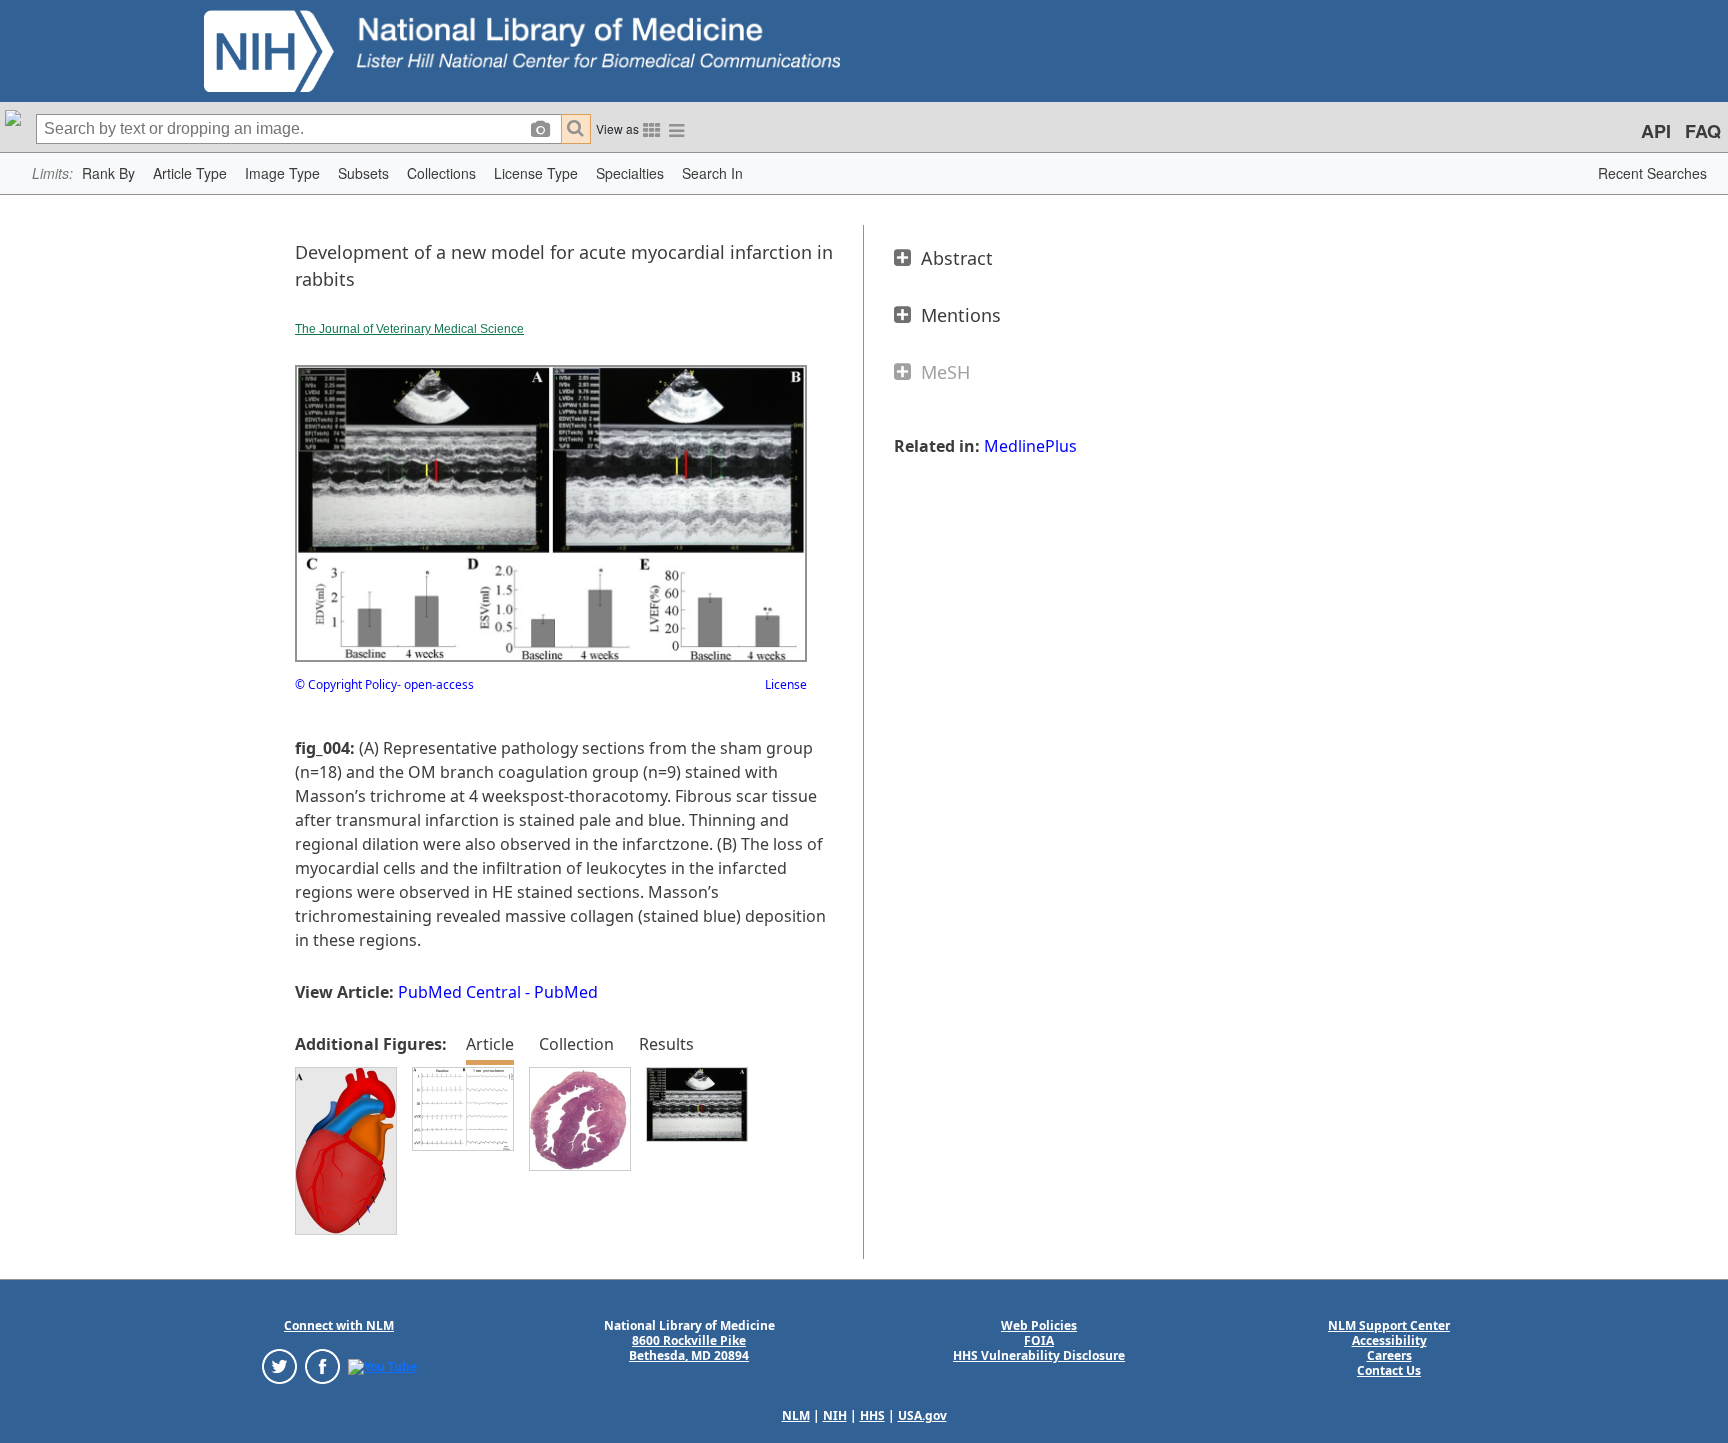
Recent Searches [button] (1652, 173)
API (1656, 131)
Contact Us (1389, 1370)
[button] (108, 173)
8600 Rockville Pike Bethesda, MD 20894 (689, 1348)
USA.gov (922, 1415)
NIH (835, 1415)
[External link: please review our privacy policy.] (279, 1365)
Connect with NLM (339, 1325)
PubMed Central (459, 992)
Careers (1389, 1355)
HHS (872, 1415)
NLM (796, 1415)
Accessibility (1389, 1340)
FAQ (1703, 131)
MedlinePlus (1030, 446)
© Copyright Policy (346, 684)
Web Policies (1039, 1325)
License (786, 684)
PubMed (566, 992)
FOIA (1039, 1340)
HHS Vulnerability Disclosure (1039, 1355)
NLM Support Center (1389, 1325)
